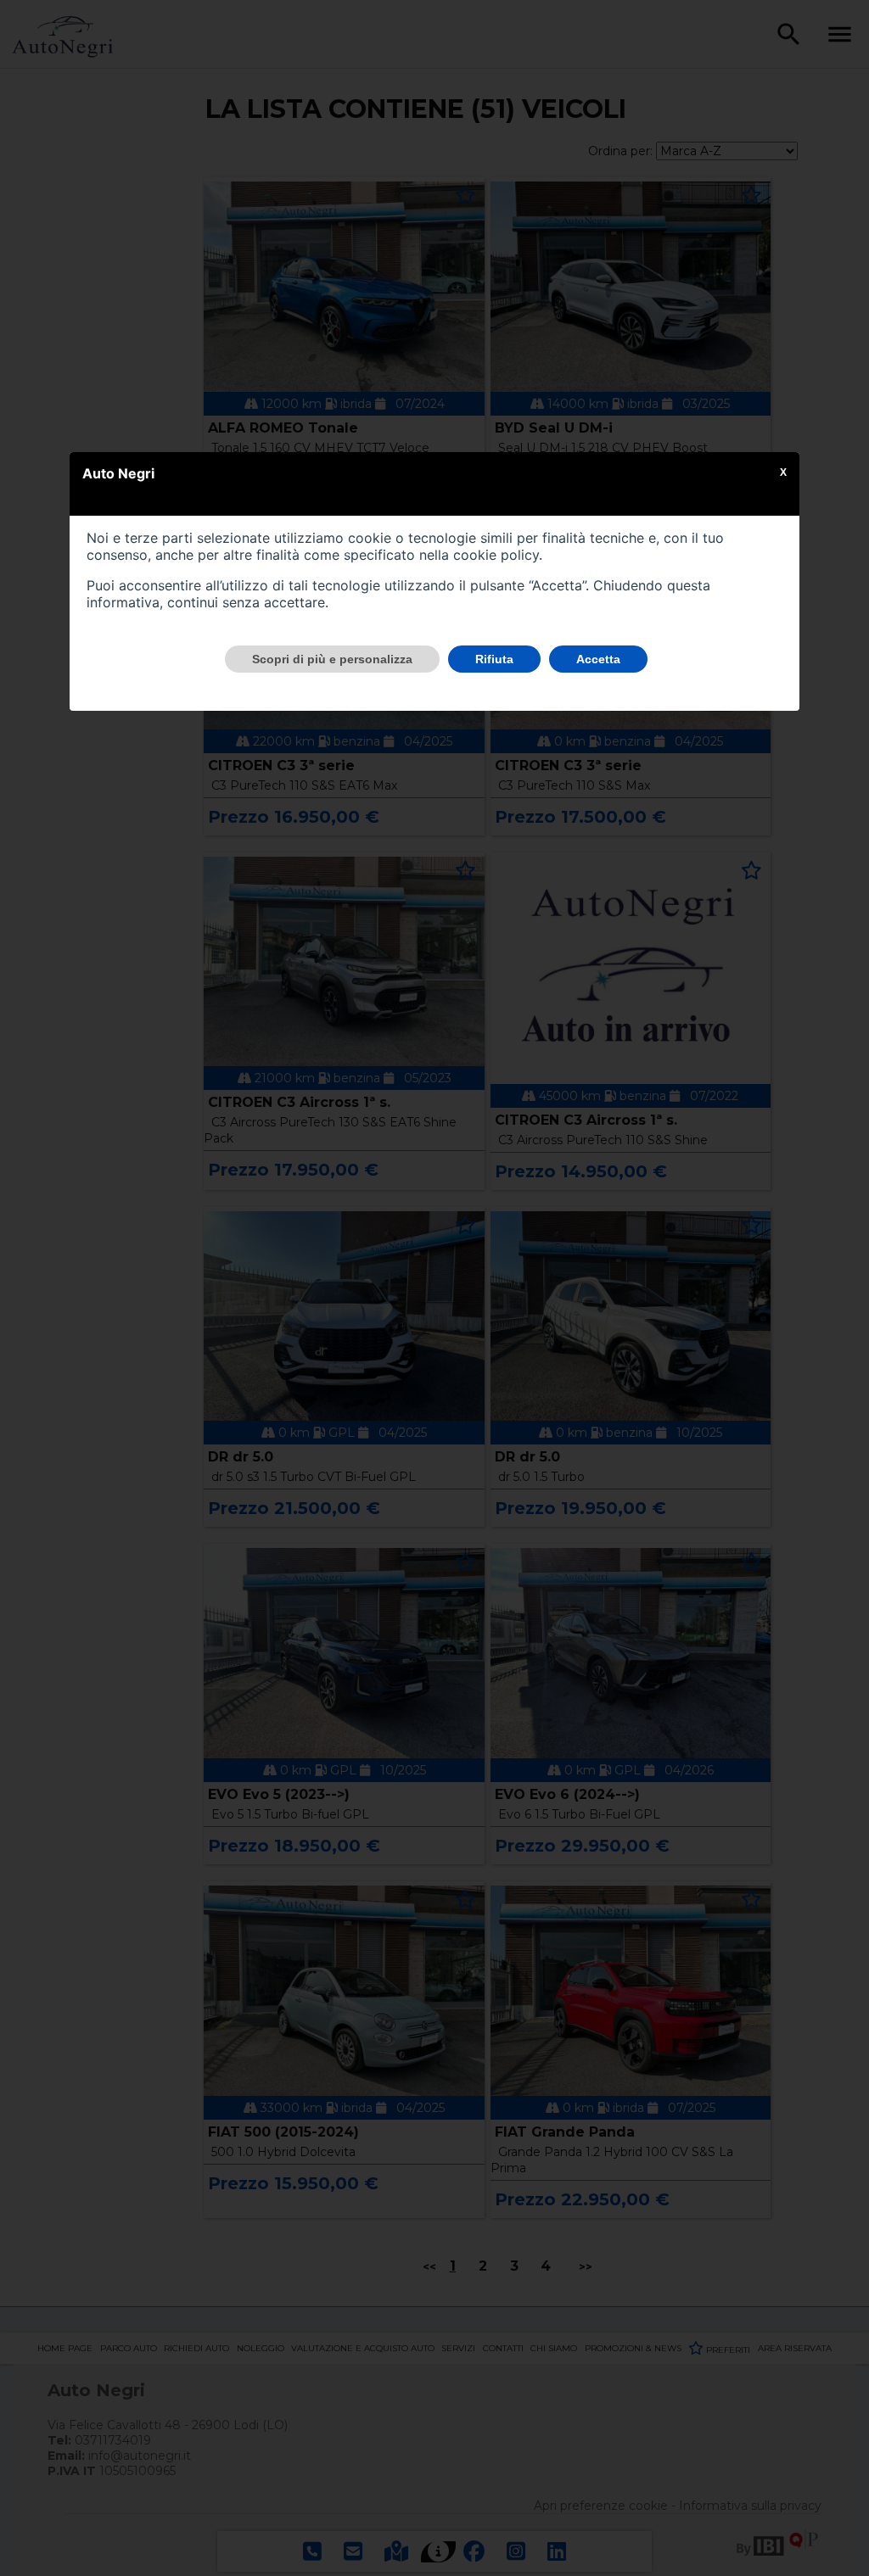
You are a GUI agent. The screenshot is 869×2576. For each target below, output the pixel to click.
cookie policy (496, 555)
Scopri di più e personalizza (332, 659)
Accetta (598, 659)
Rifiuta (494, 659)
